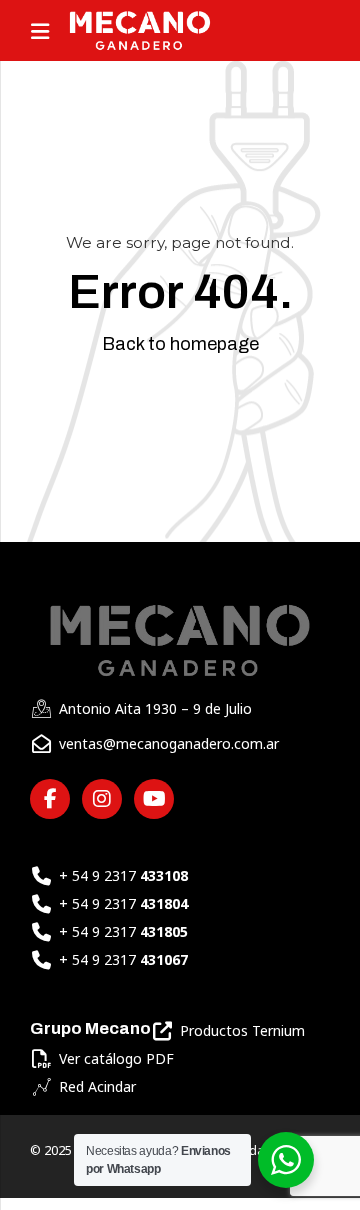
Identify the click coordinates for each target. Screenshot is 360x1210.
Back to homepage (180, 344)
